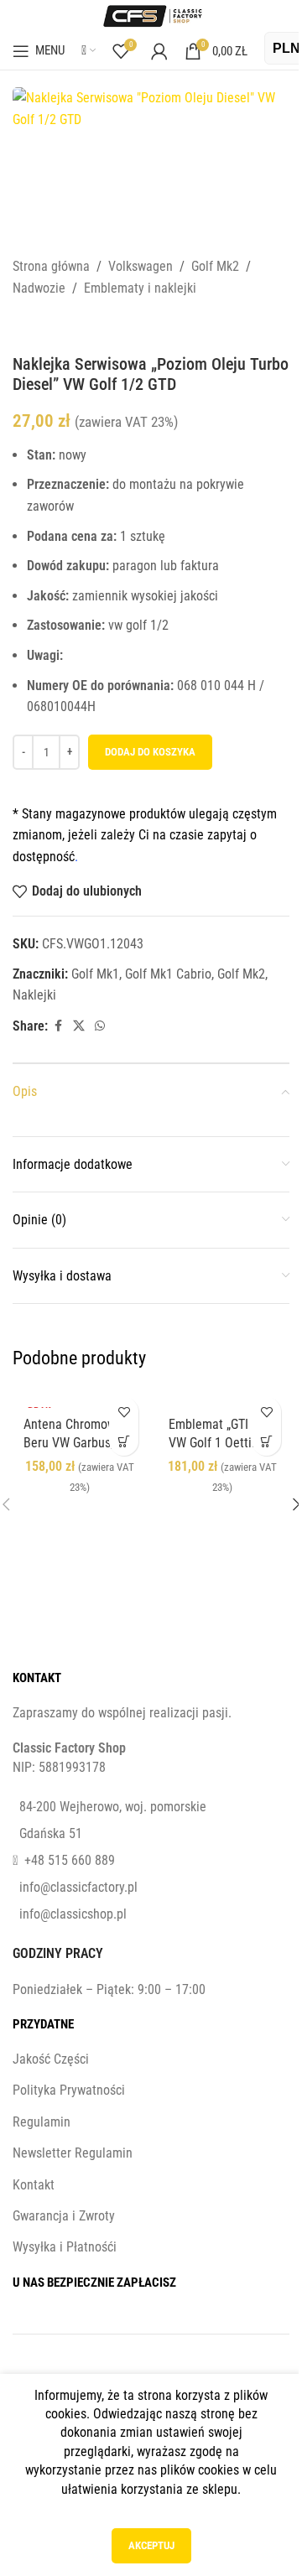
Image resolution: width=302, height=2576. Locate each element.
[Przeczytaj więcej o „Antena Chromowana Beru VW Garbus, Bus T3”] (124, 1441)
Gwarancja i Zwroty (64, 2216)
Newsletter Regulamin (73, 2153)
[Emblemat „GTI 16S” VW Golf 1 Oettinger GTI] (222, 1398)
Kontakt (34, 2185)
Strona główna (51, 266)
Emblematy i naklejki (140, 288)
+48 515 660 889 (70, 1860)
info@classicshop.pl (73, 1914)
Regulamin (42, 2122)
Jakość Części (51, 2059)
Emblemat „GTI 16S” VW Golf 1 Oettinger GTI (222, 1443)
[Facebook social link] (58, 1026)
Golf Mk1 (95, 974)
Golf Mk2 (215, 266)
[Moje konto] (159, 51)
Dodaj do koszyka (150, 752)
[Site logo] (151, 15)
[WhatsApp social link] (100, 1026)
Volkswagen (141, 266)
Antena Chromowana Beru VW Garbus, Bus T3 (80, 1443)
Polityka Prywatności (69, 2090)
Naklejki (34, 995)
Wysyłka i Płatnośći (65, 2247)
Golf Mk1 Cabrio (168, 974)
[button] (266, 1441)
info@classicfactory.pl (78, 1887)
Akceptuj (151, 2545)
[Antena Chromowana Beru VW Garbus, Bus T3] (80, 1398)
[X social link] (79, 1026)
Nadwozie (39, 288)
